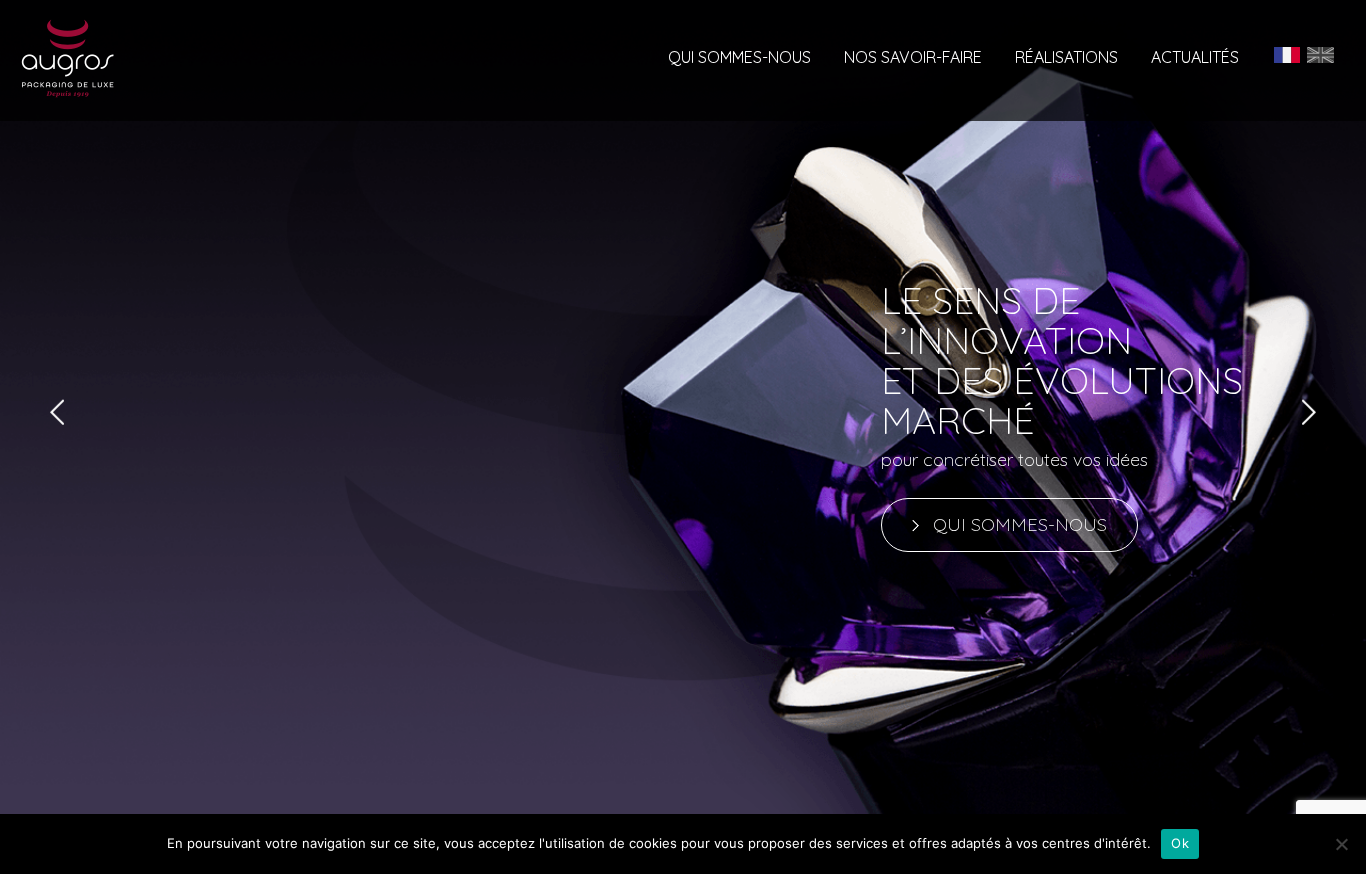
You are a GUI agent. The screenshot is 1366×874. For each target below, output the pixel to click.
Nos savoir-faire (913, 58)
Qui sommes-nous (739, 58)
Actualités (1195, 58)
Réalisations (1066, 58)
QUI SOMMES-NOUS (1020, 524)
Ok (1180, 843)
